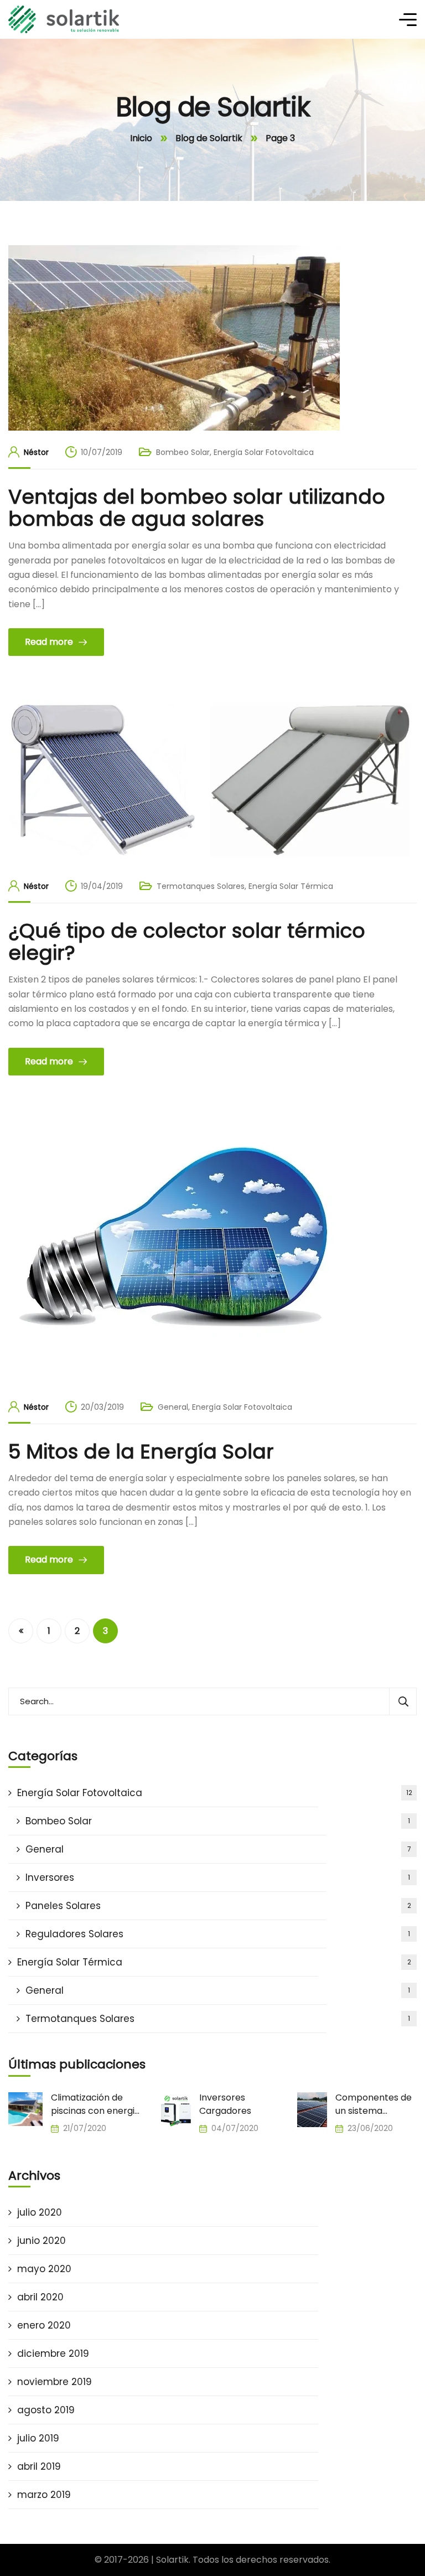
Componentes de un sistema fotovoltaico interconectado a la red (374, 2104)
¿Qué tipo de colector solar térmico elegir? (187, 942)
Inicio (141, 138)
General (173, 1407)
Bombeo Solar (183, 452)
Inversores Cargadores (225, 2104)
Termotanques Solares (201, 886)
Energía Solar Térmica (291, 886)
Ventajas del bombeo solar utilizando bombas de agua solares (197, 508)
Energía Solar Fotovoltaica (264, 452)
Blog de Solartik (209, 138)
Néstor (36, 452)
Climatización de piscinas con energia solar (95, 2104)
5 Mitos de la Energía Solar (141, 1452)
